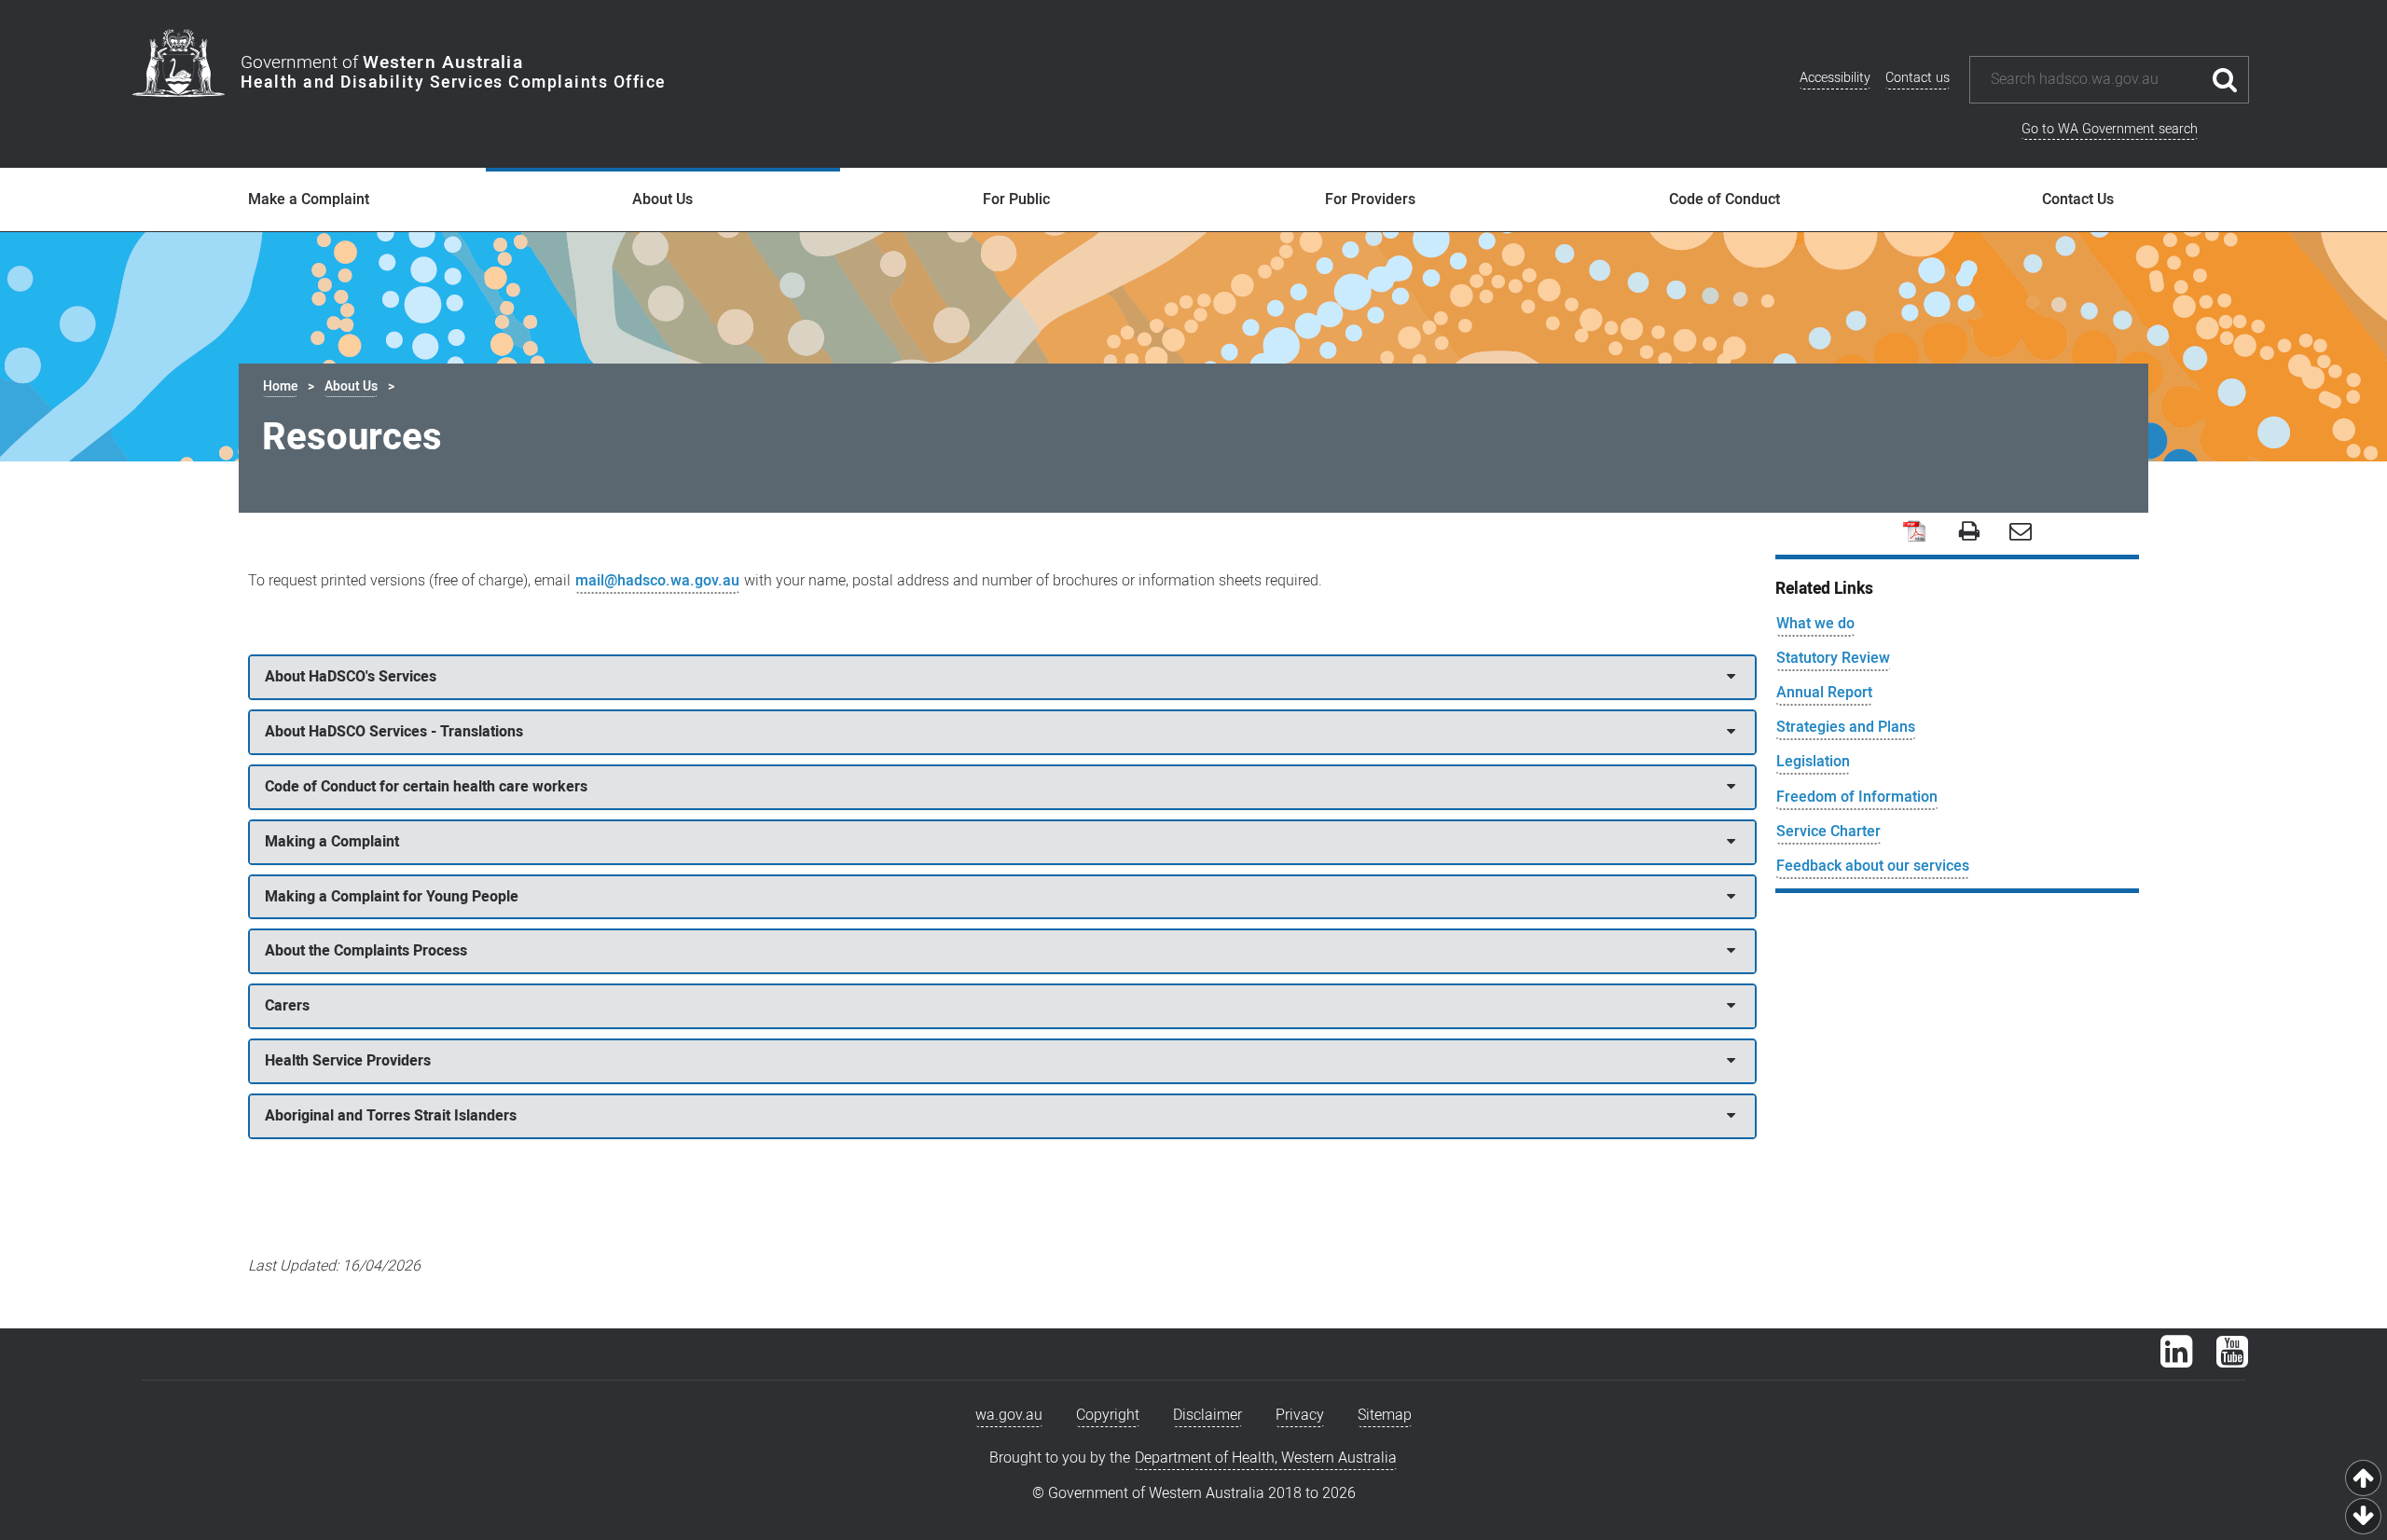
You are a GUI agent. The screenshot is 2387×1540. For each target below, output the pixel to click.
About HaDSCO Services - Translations (394, 732)
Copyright (1108, 1415)
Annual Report (1824, 693)
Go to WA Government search (2110, 129)
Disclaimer (1207, 1415)
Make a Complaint (309, 199)
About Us (662, 199)
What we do (1815, 624)
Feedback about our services (1873, 866)
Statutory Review (1833, 658)
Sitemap (1385, 1415)
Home (280, 386)
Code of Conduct (1725, 199)
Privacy (1300, 1415)
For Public (1016, 199)
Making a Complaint (332, 842)
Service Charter (1828, 832)
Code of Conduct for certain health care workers (426, 787)
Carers (287, 1006)
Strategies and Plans (1846, 727)
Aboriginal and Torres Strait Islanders (391, 1116)
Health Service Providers (348, 1061)
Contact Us (2078, 199)
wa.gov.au (1009, 1415)
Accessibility (1835, 78)
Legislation (1813, 762)
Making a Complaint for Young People (392, 897)
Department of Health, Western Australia (1266, 1458)
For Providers (1370, 199)
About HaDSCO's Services (351, 677)
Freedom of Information (1857, 797)
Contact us (1918, 78)
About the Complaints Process (366, 951)
